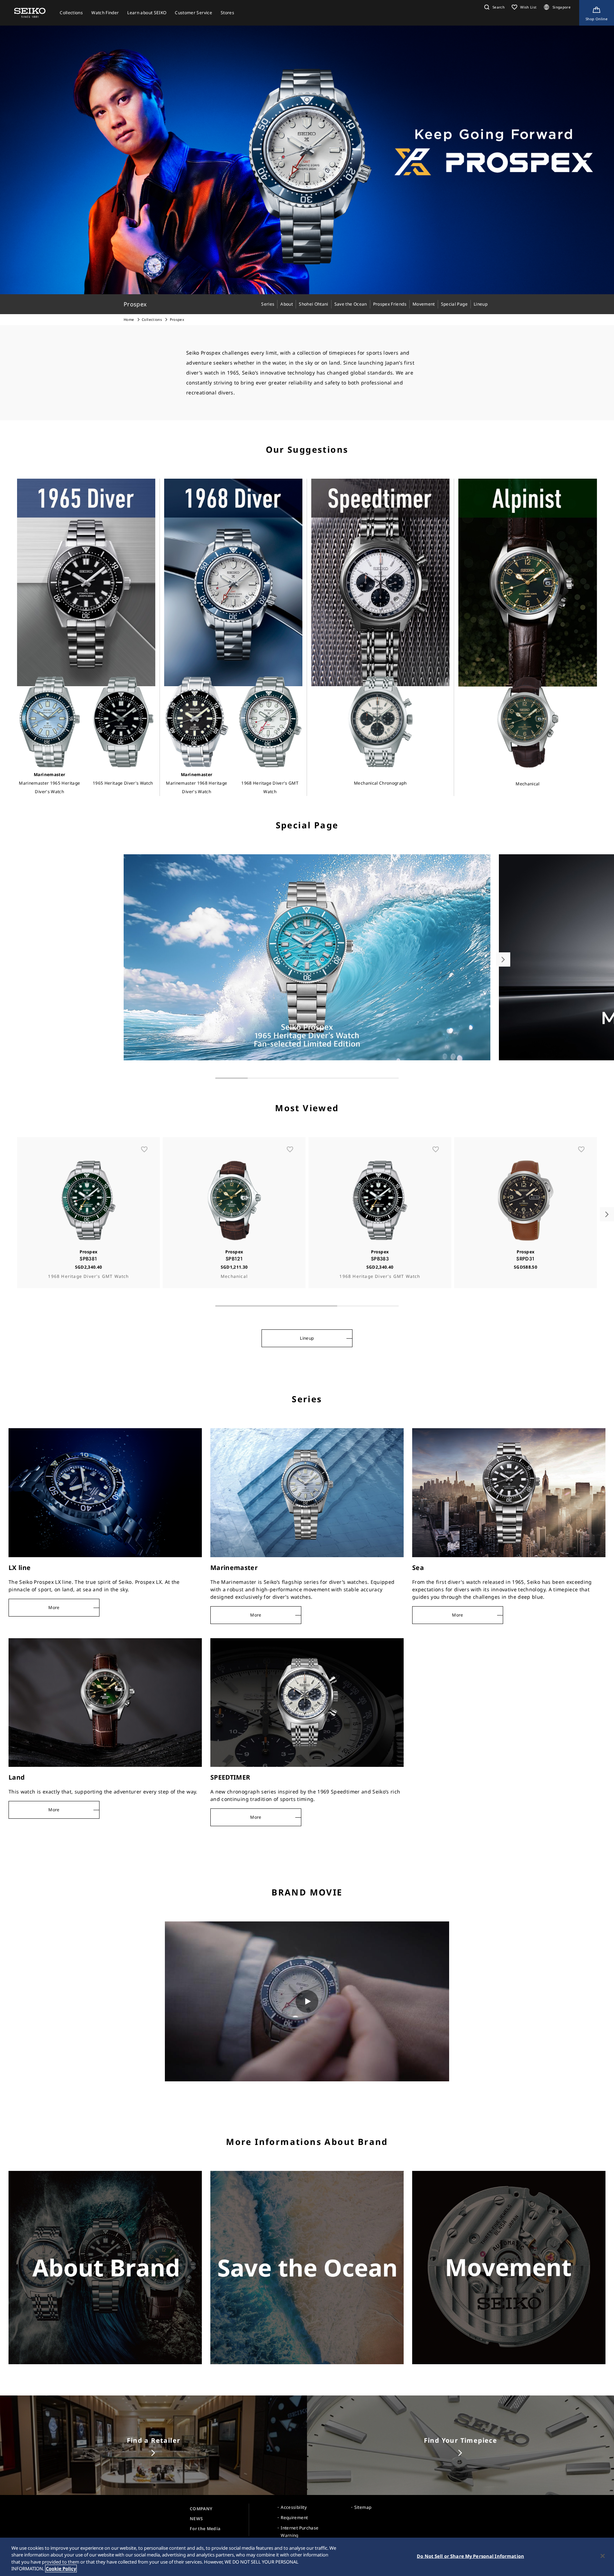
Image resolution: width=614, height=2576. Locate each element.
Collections (152, 319)
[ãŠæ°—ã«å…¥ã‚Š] (144, 1149)
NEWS (196, 2519)
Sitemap (363, 2507)
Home (129, 319)
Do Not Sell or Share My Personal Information (470, 2556)
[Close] (603, 2556)
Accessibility (294, 2507)
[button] (494, 7)
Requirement (294, 2518)
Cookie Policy (61, 2569)
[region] (307, 2557)
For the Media (205, 2529)
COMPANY (201, 2509)
